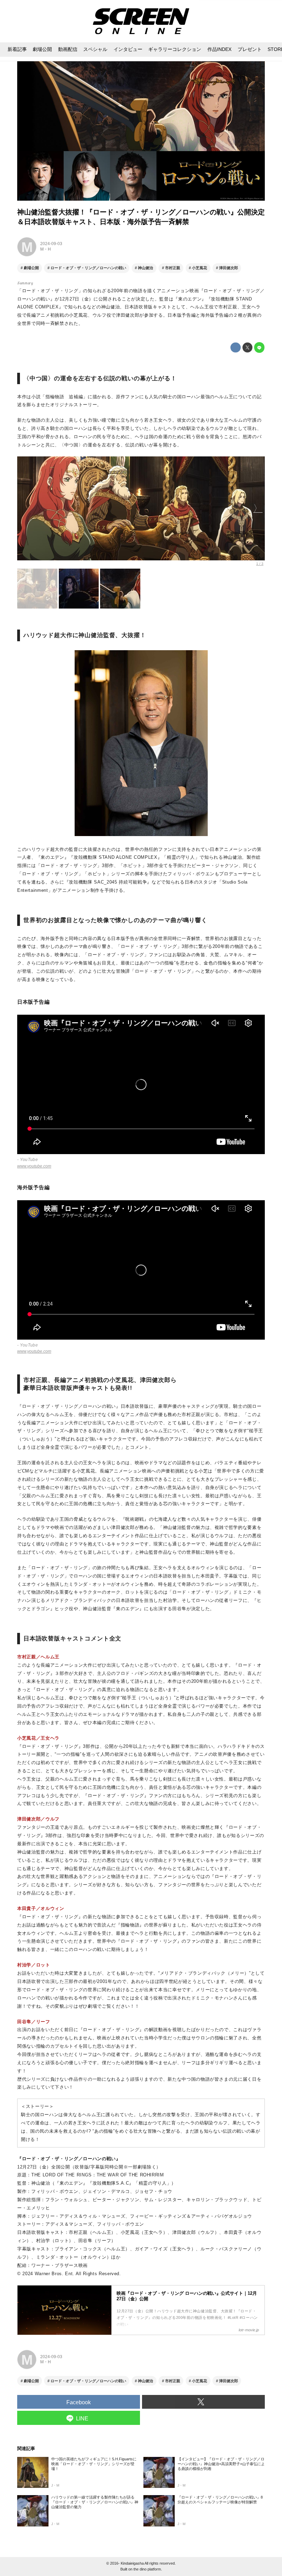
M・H (46, 249)
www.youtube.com (34, 1166)
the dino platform (147, 2569)
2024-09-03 (51, 244)
